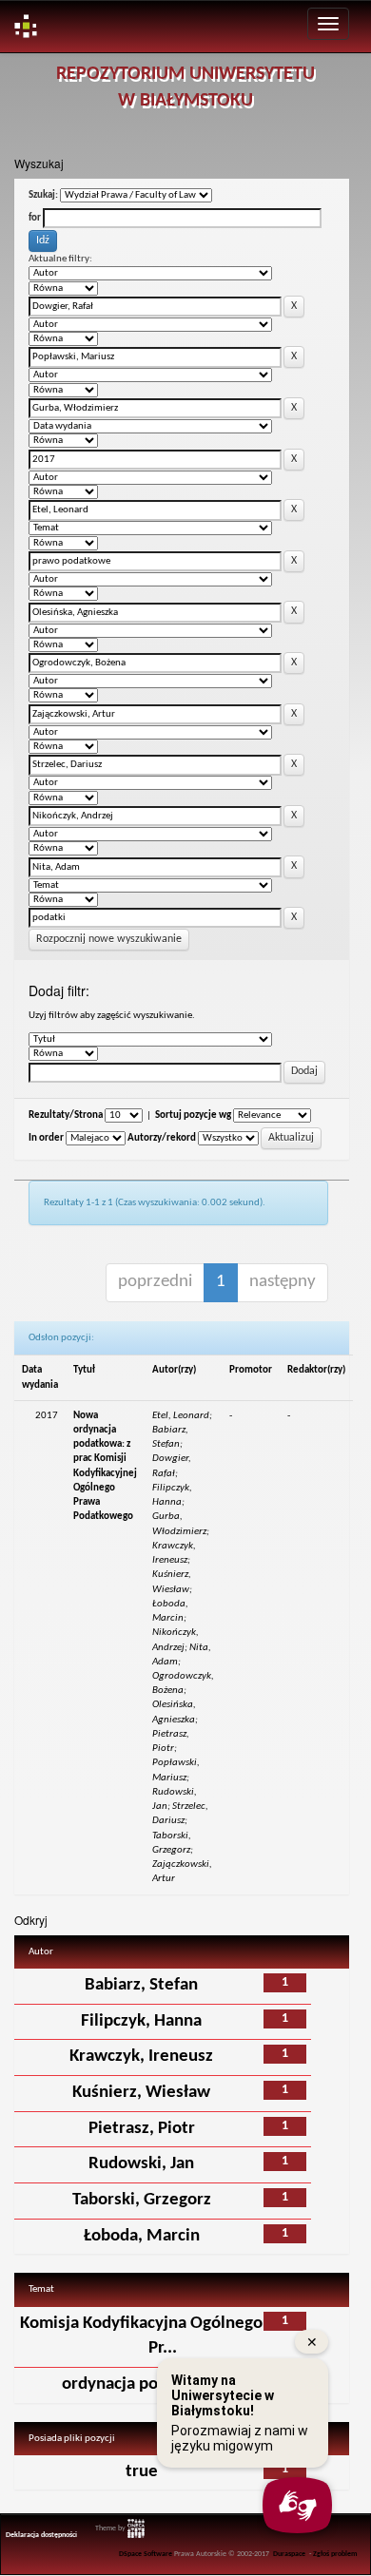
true (142, 2472)
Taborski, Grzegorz (142, 2200)
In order (46, 1138)
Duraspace (289, 2554)
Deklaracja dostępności (41, 2535)
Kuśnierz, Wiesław (141, 2093)
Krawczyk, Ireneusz (141, 2057)
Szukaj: (43, 195)
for (35, 218)
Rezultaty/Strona (66, 1115)
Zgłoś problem (335, 2554)
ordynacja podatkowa (142, 2384)
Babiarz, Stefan (141, 1985)
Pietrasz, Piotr (142, 2129)
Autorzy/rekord (162, 1138)
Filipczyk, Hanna (141, 2021)
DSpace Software (146, 2554)
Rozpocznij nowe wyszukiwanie (109, 939)
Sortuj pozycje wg (193, 1115)
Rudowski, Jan (141, 2164)
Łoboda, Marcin (142, 2236)
